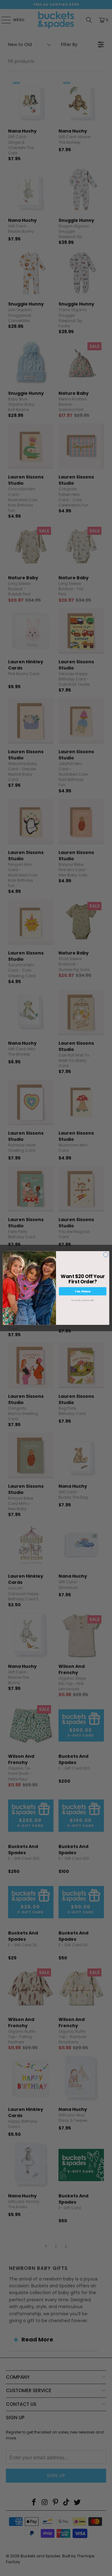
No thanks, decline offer (83, 1300)
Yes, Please (83, 1291)
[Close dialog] (106, 1255)
